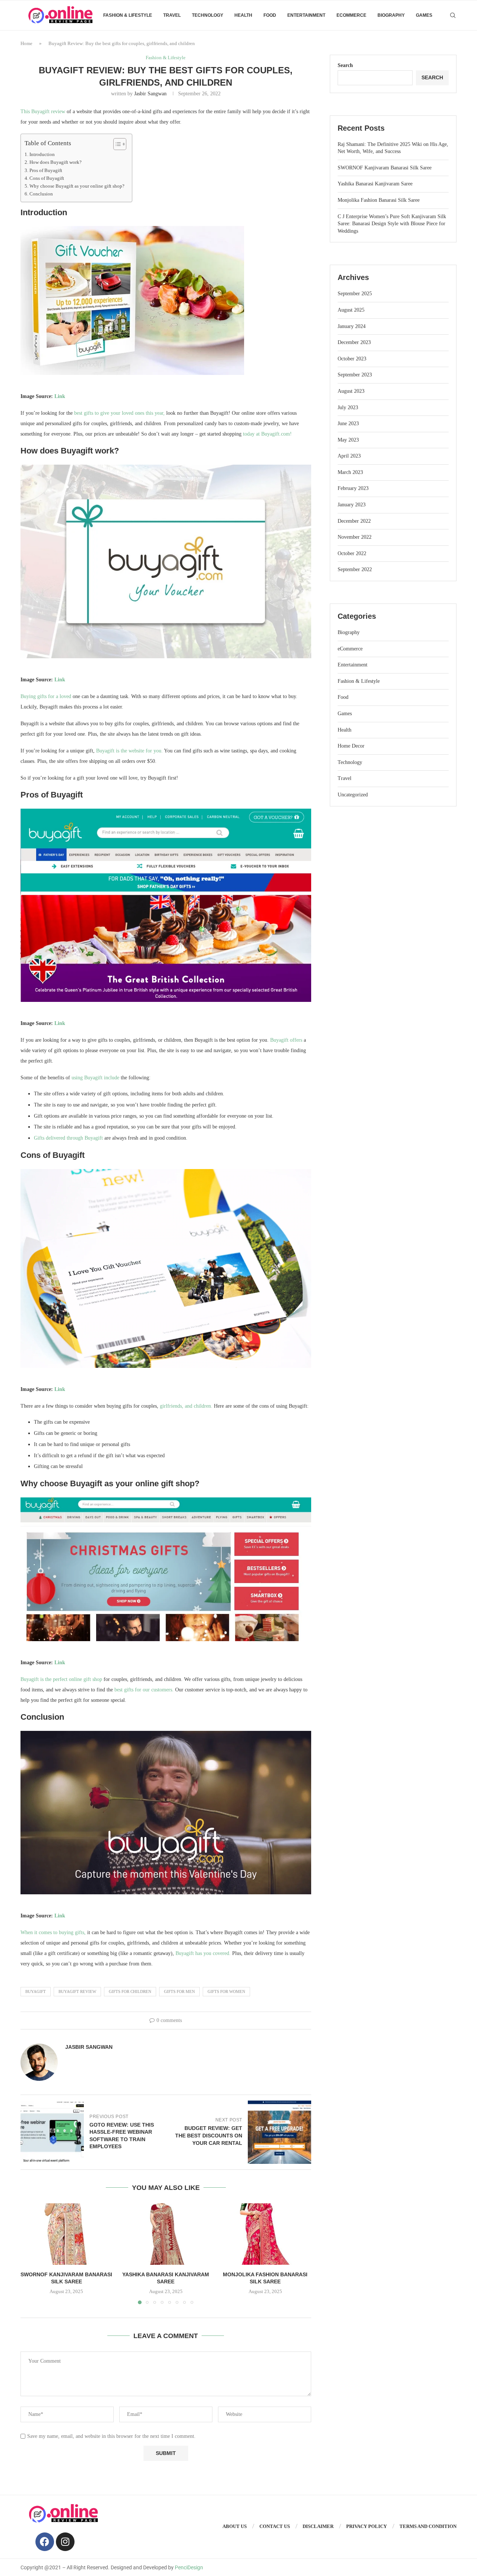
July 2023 (348, 407)
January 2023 (352, 505)
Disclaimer (318, 2526)
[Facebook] (45, 2542)
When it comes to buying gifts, (53, 1932)
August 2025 (351, 310)
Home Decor (351, 746)
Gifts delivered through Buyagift (68, 1138)
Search (345, 65)
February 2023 (353, 488)
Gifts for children (130, 1991)
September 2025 (355, 294)
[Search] (453, 15)
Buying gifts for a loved (46, 696)
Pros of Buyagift (46, 171)
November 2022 (355, 537)
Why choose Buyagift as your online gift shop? (77, 186)
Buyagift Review (77, 1991)
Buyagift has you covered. (203, 1953)
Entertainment (306, 15)
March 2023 (350, 472)
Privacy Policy (367, 2526)
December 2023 (354, 342)
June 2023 (348, 424)
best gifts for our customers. (144, 1690)
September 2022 (355, 569)
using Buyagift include (95, 1078)
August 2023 (351, 391)
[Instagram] (65, 2542)
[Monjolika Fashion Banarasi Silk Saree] (265, 2234)
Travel (172, 15)
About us (235, 2526)
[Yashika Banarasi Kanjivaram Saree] (166, 2234)
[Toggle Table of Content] (116, 144)
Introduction (42, 155)
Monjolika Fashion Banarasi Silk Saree (379, 200)
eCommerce (351, 15)
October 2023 (352, 359)
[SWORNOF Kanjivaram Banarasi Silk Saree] (67, 2234)
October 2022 (352, 553)
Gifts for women (226, 1991)
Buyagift (36, 1991)
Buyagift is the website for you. (129, 751)
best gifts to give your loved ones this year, (119, 413)
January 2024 (352, 326)
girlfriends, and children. (186, 1406)
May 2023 (348, 440)
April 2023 (349, 456)
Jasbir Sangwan (150, 94)
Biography (391, 15)
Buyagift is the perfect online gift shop (61, 1679)
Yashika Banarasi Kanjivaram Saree (375, 184)
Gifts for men (179, 1991)
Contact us (275, 2526)
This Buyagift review (43, 112)
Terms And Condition (428, 2526)
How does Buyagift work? (56, 162)
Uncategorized (353, 795)
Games (424, 15)
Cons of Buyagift (47, 178)
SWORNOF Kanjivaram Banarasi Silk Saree (385, 168)
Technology (208, 15)
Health (243, 15)
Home (26, 43)
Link (60, 396)
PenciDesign (189, 2567)
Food (270, 15)
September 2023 (355, 375)
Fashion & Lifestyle (128, 15)
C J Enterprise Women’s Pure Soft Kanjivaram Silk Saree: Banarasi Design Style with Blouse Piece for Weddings (392, 224)
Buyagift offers (286, 1040)
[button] (31, 2254)
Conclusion (41, 194)
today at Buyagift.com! (267, 434)
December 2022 (354, 521)
